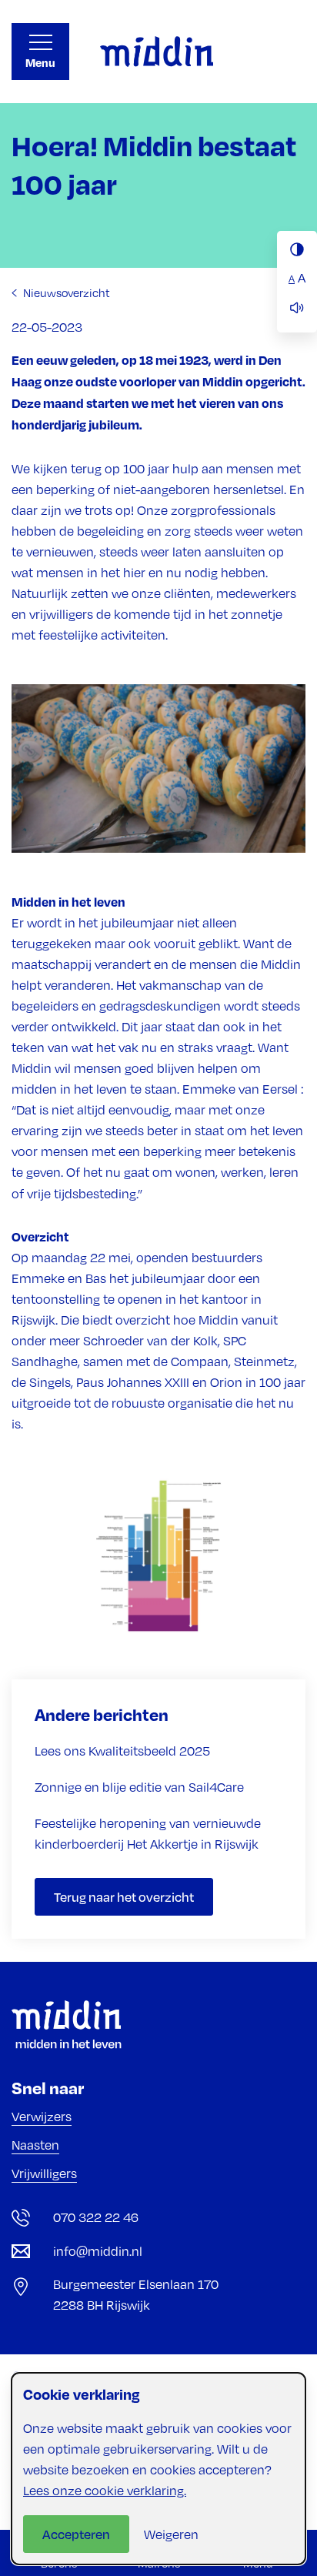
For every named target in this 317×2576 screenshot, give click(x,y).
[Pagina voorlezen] (297, 308)
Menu (40, 63)
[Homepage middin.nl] (157, 52)
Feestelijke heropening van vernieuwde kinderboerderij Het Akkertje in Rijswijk (148, 1834)
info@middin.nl (98, 2251)
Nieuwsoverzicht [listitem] (65, 292)
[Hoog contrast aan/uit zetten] (297, 249)
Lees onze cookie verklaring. (105, 2491)
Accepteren (76, 2534)
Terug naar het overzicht (124, 1897)
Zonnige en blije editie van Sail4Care (139, 1787)
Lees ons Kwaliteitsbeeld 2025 (122, 1751)
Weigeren (171, 2534)
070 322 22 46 (96, 2217)
